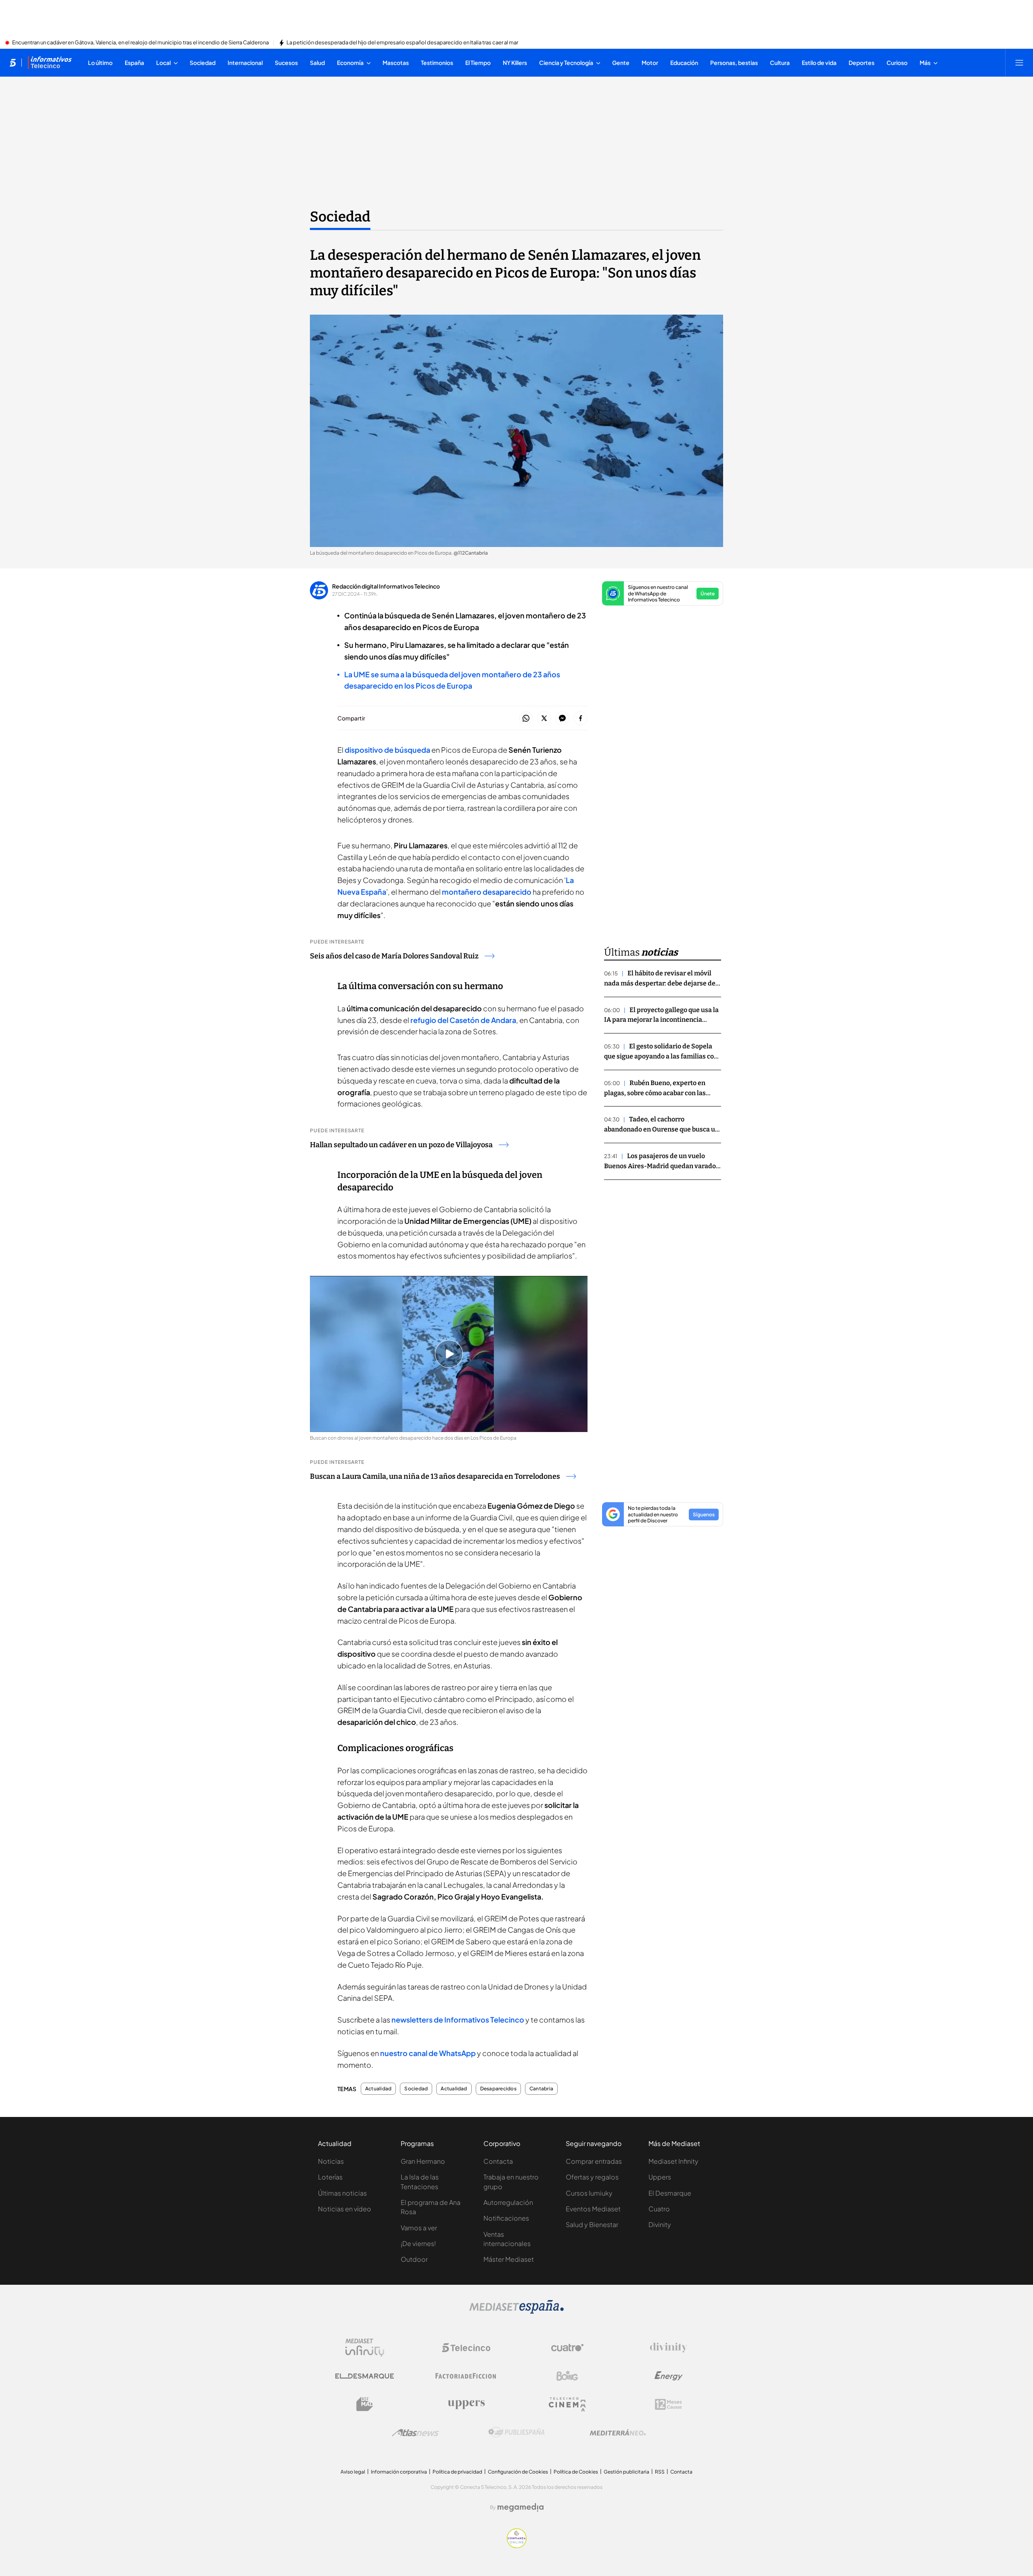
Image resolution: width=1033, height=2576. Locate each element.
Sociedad (340, 217)
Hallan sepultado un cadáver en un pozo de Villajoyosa (401, 1145)
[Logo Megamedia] (521, 2507)
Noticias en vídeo (345, 2209)
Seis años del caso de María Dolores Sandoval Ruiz (394, 956)
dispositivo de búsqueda (387, 750)
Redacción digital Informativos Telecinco (386, 586)
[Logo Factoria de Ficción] (466, 2376)
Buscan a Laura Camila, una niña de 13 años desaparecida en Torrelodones (435, 1476)
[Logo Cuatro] (567, 2348)
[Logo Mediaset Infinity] (365, 2348)
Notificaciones (506, 2218)
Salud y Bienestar (592, 2224)
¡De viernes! (418, 2243)
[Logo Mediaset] (516, 2311)
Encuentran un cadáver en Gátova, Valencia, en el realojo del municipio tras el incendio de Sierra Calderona (140, 43)
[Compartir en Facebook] (580, 719)
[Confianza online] (517, 2546)
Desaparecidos (498, 2089)
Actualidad (378, 2089)
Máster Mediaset (509, 2259)
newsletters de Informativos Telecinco (458, 2020)
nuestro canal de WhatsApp (428, 2053)
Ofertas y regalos (592, 2177)
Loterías (330, 2177)
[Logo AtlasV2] (415, 2433)
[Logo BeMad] (365, 2404)
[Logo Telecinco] (466, 2348)
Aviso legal (353, 2472)
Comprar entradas (594, 2161)
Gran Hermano (423, 2161)
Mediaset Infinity (673, 2161)
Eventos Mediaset (593, 2209)
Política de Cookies (576, 2472)
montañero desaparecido (487, 892)
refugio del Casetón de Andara (463, 1020)
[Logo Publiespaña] (516, 2432)
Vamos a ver (419, 2228)
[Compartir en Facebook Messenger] (562, 719)
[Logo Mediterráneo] (618, 2432)
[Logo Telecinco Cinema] (567, 2404)
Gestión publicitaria (626, 2472)
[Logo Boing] (567, 2376)
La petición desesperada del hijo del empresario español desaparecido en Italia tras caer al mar (402, 43)
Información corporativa (399, 2472)
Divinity (660, 2224)
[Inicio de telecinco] (13, 63)
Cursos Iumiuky (589, 2193)
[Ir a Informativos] (50, 63)
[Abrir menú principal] (1019, 63)
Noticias (331, 2161)
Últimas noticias (342, 2193)
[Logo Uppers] (466, 2404)
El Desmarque (670, 2193)
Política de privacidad (457, 2472)
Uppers (660, 2177)
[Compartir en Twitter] (544, 719)
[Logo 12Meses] (668, 2404)
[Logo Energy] (669, 2376)
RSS (660, 2472)
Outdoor (414, 2259)
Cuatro (659, 2209)
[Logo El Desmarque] (365, 2376)
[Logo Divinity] (669, 2348)
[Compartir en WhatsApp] (526, 719)
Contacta (498, 2161)
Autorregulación (508, 2202)
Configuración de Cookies (518, 2472)
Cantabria (541, 2089)
